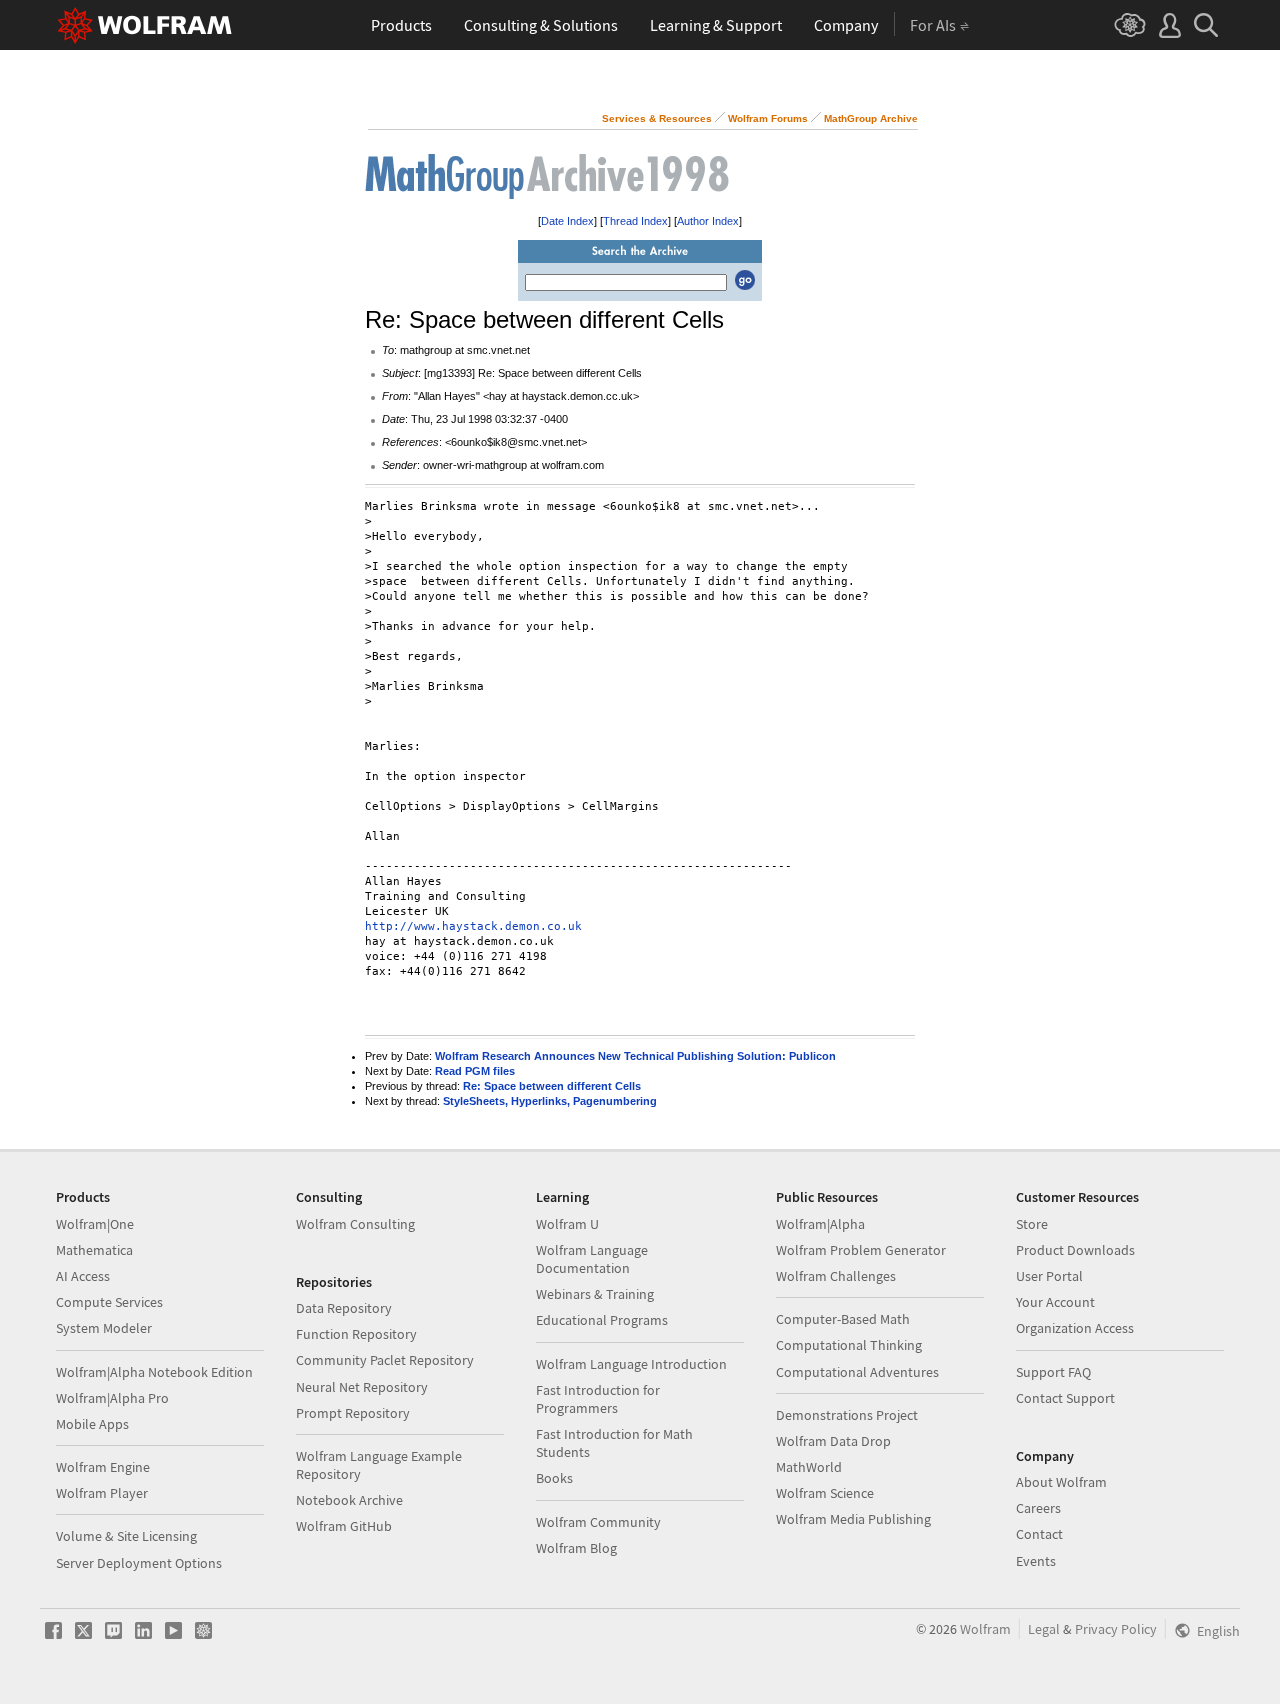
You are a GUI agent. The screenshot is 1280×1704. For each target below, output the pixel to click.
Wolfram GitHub (344, 1526)
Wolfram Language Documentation (592, 1259)
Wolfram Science (825, 1493)
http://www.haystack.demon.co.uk (473, 926)
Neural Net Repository (362, 1387)
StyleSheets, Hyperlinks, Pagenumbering (550, 1101)
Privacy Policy (1116, 1629)
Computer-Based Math (843, 1319)
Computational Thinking (849, 1345)
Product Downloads (1075, 1250)
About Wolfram (1061, 1482)
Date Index (567, 221)
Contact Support (1065, 1398)
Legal (1044, 1629)
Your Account (1055, 1302)
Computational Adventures (857, 1372)
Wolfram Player (102, 1493)
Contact (1039, 1534)
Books (554, 1478)
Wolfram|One (95, 1224)
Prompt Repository (353, 1413)
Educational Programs (602, 1320)
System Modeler (104, 1328)
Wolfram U (567, 1224)
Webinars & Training (595, 1294)
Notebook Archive (349, 1500)
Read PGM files (475, 1071)
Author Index (708, 221)
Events (1036, 1561)
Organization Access (1075, 1328)
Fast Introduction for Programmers (598, 1399)
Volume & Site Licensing (126, 1536)
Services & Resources (657, 118)
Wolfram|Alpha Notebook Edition (154, 1372)
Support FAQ (1053, 1372)
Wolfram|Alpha (820, 1224)
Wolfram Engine (103, 1467)
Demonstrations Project (847, 1415)
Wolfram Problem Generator (861, 1250)
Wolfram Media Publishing (853, 1519)
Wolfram (985, 1629)
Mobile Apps (92, 1424)
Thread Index (635, 221)
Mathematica (94, 1250)
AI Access (83, 1276)
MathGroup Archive (871, 118)
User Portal (1049, 1276)
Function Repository (356, 1334)
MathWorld (809, 1467)
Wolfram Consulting (355, 1224)
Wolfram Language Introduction (631, 1364)
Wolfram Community (598, 1522)
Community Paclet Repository (385, 1360)
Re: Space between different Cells (552, 1086)
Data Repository (344, 1308)
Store (1032, 1224)
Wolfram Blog (576, 1548)
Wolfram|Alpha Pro (112, 1398)
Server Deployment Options (139, 1563)
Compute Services (109, 1302)
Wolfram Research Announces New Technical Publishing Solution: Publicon (635, 1056)
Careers (1038, 1508)
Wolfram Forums (768, 118)
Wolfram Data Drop (833, 1441)
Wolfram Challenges (836, 1276)
